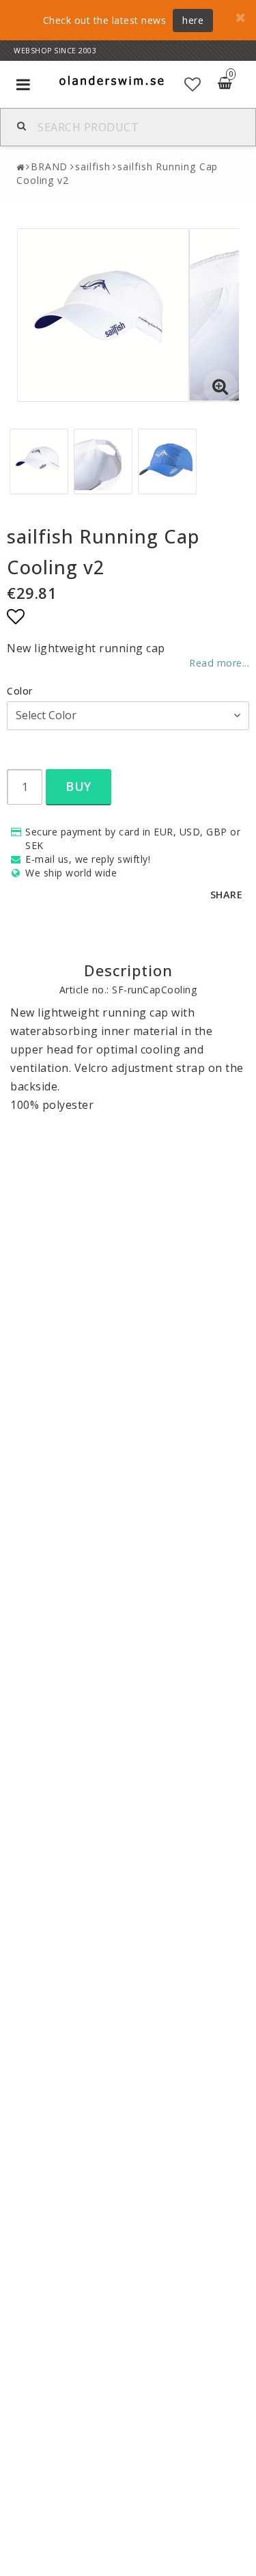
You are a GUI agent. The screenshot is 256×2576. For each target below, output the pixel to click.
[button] (193, 84)
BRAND (49, 166)
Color (20, 691)
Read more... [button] (219, 663)
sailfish (93, 166)
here (193, 20)
